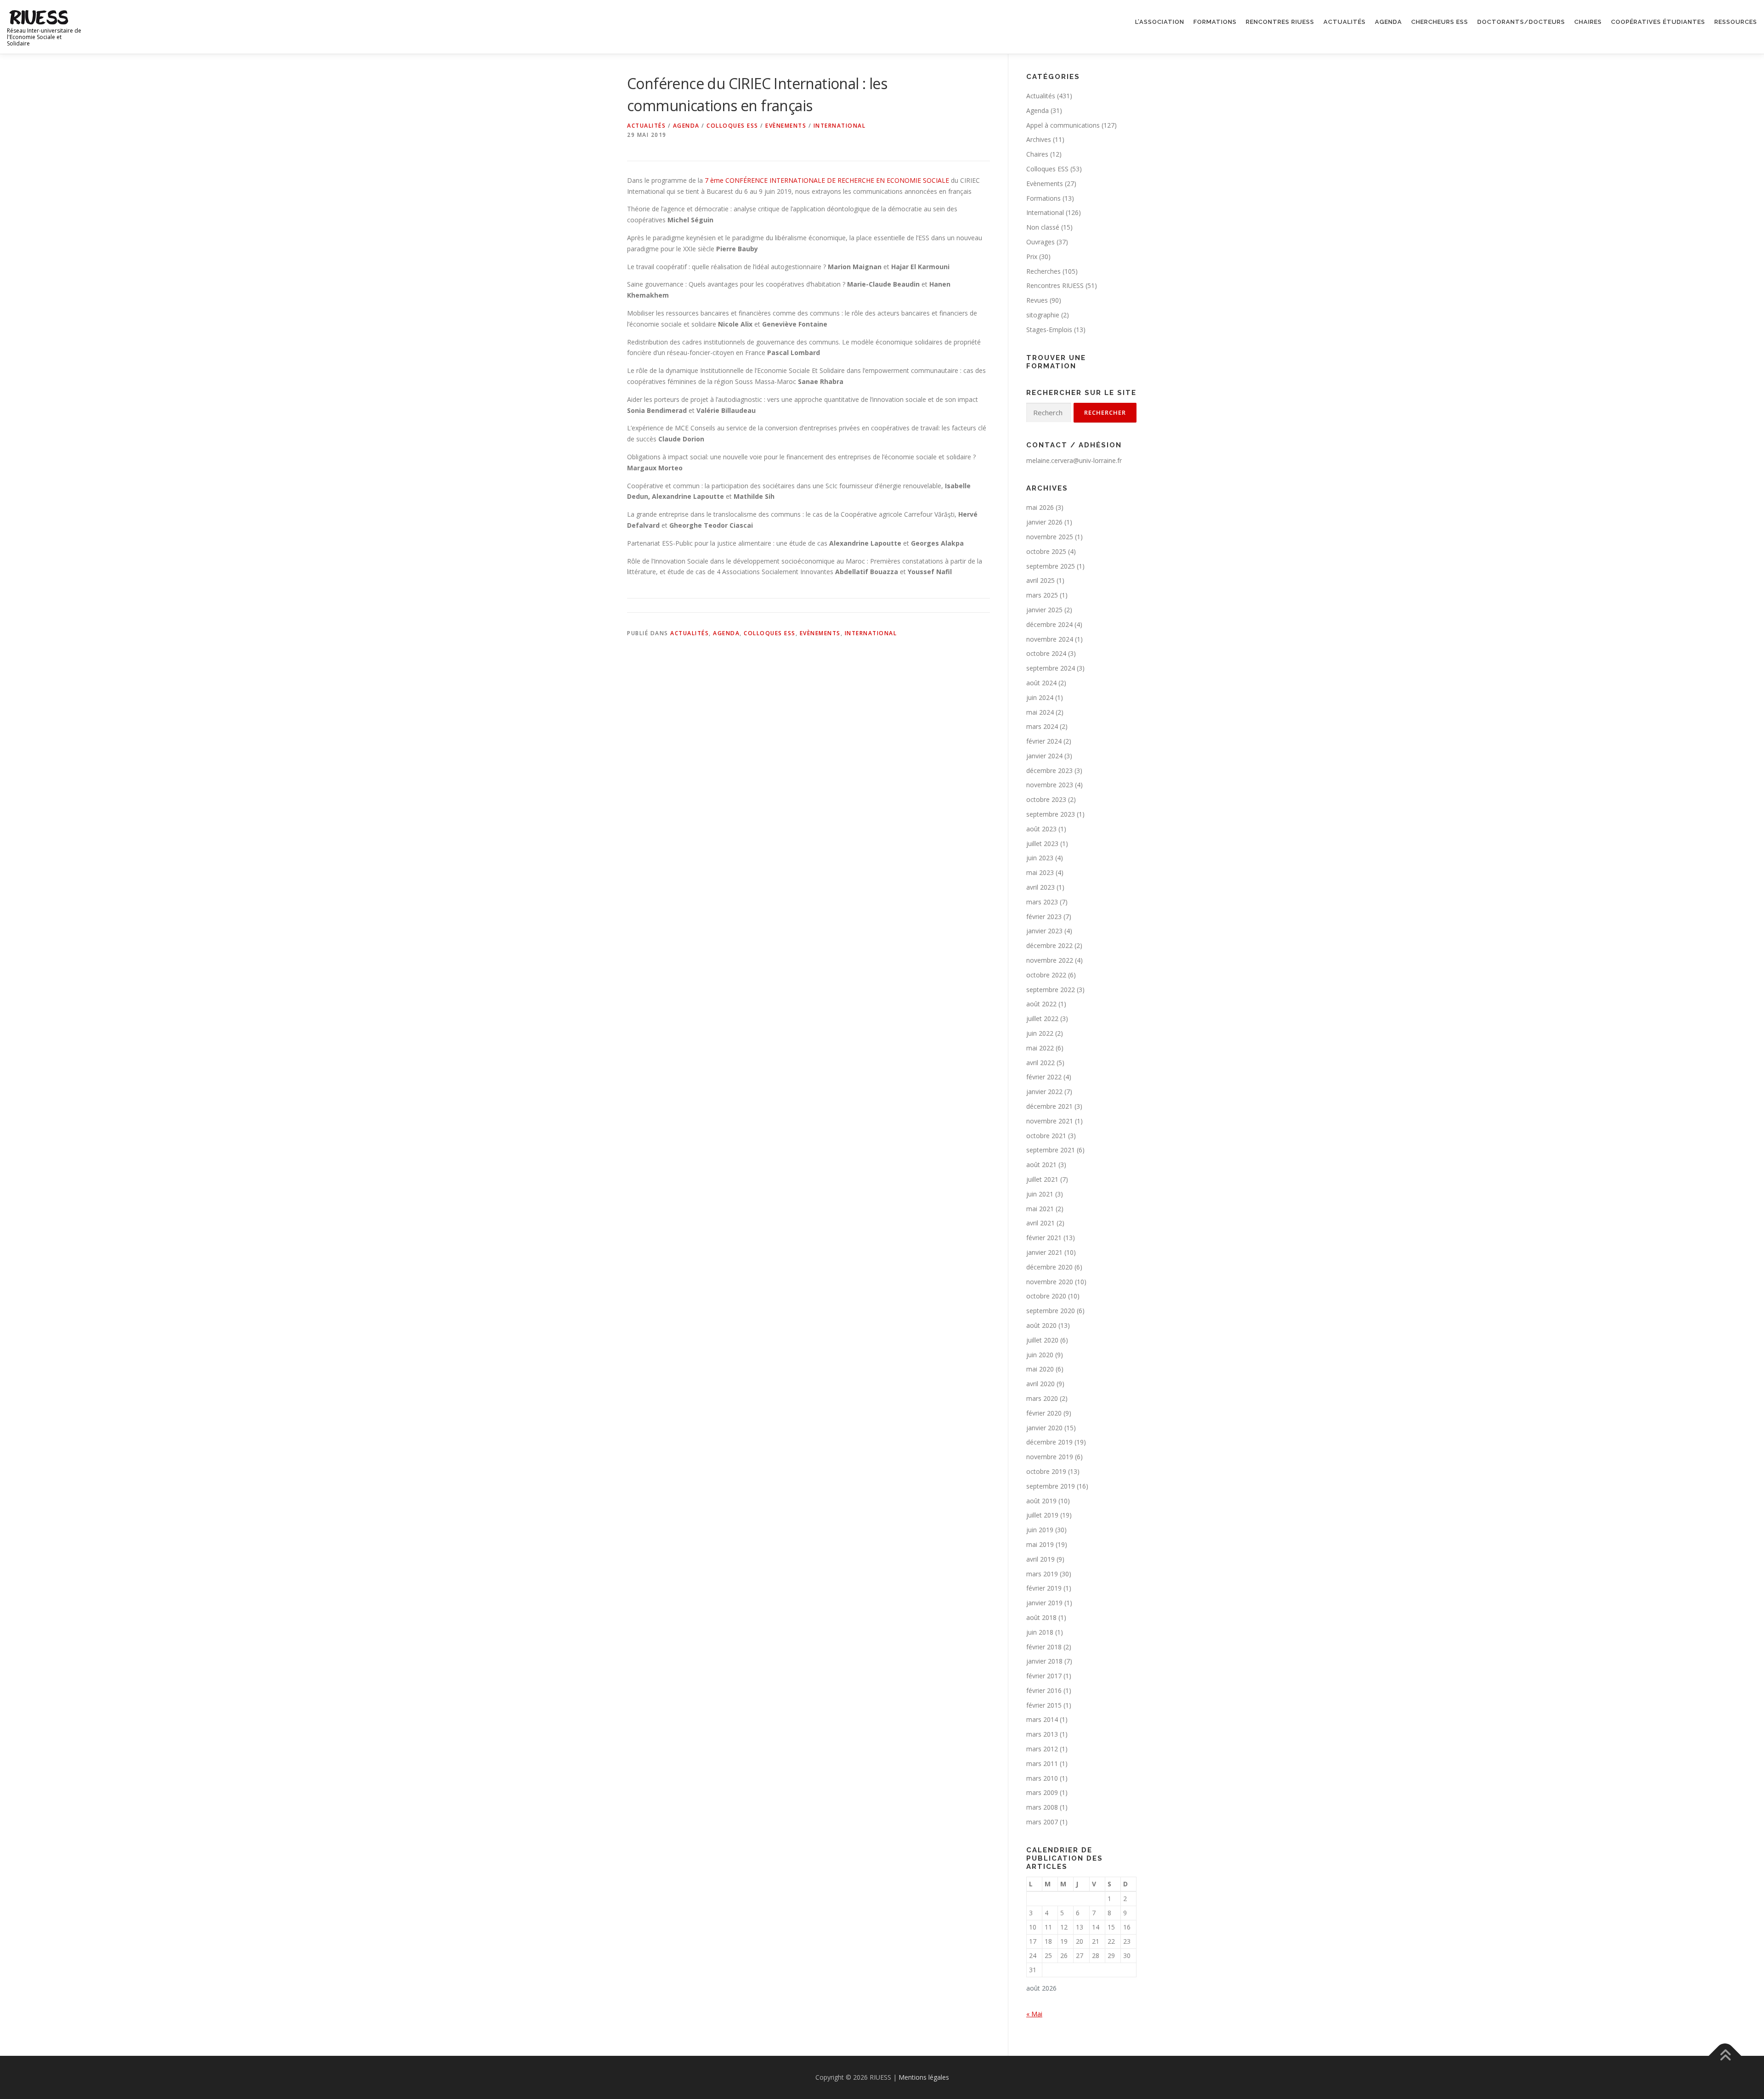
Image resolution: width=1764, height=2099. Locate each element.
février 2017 (1044, 1676)
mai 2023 (1040, 872)
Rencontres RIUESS (1280, 22)
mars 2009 (1042, 1792)
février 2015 (1044, 1705)
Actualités (1345, 22)
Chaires (1588, 22)
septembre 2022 (1051, 990)
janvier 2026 (1044, 522)
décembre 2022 (1049, 945)
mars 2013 (1042, 1734)
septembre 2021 (1051, 1150)
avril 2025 (1040, 580)
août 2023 (1041, 829)
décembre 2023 (1049, 770)
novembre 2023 (1050, 785)
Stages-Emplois (1049, 330)
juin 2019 (1040, 1530)
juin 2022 (1040, 1033)
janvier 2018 (1044, 1661)
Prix (1032, 257)
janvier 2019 (1044, 1603)
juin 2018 (1040, 1632)
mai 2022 (1040, 1048)
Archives (1039, 139)
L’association (1160, 22)
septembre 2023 (1051, 814)
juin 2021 (1040, 1194)
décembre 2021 (1049, 1106)
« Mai (1034, 2014)
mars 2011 (1042, 1763)
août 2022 (1041, 1004)
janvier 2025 (1044, 610)
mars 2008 (1042, 1807)
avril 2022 (1040, 1063)
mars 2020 (1042, 1398)
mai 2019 (1040, 1544)
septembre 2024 (1051, 668)
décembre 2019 (1049, 1442)
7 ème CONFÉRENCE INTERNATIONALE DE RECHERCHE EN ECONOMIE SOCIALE (827, 180)
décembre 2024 (1049, 624)
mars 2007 (1042, 1822)
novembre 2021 (1050, 1121)
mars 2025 (1042, 595)
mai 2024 (1040, 712)
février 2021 (1044, 1238)
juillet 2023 (1042, 844)
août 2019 (1041, 1501)
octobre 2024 (1046, 653)
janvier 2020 (1044, 1428)
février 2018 (1044, 1647)
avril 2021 (1040, 1223)
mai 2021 (1040, 1209)
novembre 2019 (1050, 1457)
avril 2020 (1040, 1384)
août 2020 (1041, 1325)
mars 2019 (1042, 1574)
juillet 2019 (1042, 1515)
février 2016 (1044, 1690)
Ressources (1736, 22)
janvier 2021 (1044, 1252)
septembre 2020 (1051, 1311)
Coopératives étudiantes (1658, 22)
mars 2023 (1042, 902)
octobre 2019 (1046, 1471)
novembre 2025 (1050, 537)
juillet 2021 (1042, 1179)
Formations (1215, 22)
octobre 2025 (1046, 551)
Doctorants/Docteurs (1521, 22)
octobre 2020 (1046, 1296)
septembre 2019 (1051, 1486)
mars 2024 (1042, 726)
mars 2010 (1042, 1778)
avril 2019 (1040, 1559)
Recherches (1043, 271)
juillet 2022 (1042, 1018)
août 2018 (1041, 1617)
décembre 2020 (1049, 1267)
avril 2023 (1040, 887)
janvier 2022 (1044, 1092)
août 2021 (1041, 1165)
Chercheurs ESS (1440, 22)
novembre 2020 (1050, 1282)
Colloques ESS (732, 126)
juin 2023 (1040, 858)
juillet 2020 (1042, 1340)
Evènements (786, 126)
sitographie (1043, 315)
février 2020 (1044, 1413)
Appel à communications (1063, 125)
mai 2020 (1040, 1369)
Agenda (1388, 22)
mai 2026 (1040, 507)
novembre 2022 (1050, 960)
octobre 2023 (1046, 799)
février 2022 (1044, 1077)
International (840, 126)
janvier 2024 (1044, 756)
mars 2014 (1042, 1719)
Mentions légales (924, 2077)
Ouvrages (1040, 242)
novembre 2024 (1050, 639)
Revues (1037, 300)
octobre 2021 (1046, 1136)
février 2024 (1044, 741)
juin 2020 (1040, 1355)
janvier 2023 (1044, 931)
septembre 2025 (1051, 566)
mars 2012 (1042, 1749)
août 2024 (1041, 683)
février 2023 (1044, 917)
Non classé (1043, 227)
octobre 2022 (1046, 975)
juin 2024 (1040, 697)
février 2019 (1044, 1588)
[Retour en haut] (1725, 2056)
